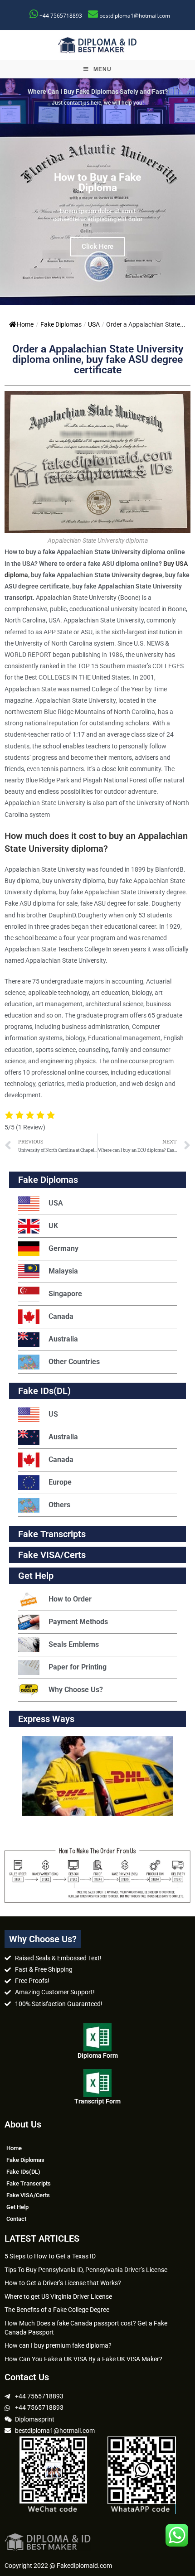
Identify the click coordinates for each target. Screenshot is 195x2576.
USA (94, 324)
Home (25, 324)
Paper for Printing (78, 1667)
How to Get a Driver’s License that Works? (63, 2283)
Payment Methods (78, 1622)
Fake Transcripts (52, 1534)
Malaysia (63, 1271)
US (53, 1414)
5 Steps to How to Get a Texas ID (50, 2256)
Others (59, 1505)
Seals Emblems (74, 1644)
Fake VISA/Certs (52, 1555)
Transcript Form (97, 2101)
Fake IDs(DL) (44, 1391)
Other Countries (74, 1362)
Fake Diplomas (61, 324)
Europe (60, 1482)
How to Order (70, 1599)
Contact (16, 2219)
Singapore (65, 1294)
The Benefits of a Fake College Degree (57, 2310)
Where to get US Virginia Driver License (58, 2296)
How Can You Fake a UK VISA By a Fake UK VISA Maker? (83, 2359)
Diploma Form (98, 2055)
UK (53, 1226)
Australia (63, 1339)
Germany (63, 1248)
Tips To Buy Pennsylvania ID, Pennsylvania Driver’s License (86, 2270)
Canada (61, 1316)
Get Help (17, 2207)
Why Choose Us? (76, 1690)
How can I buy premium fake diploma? (58, 2345)
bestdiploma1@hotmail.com (135, 16)
